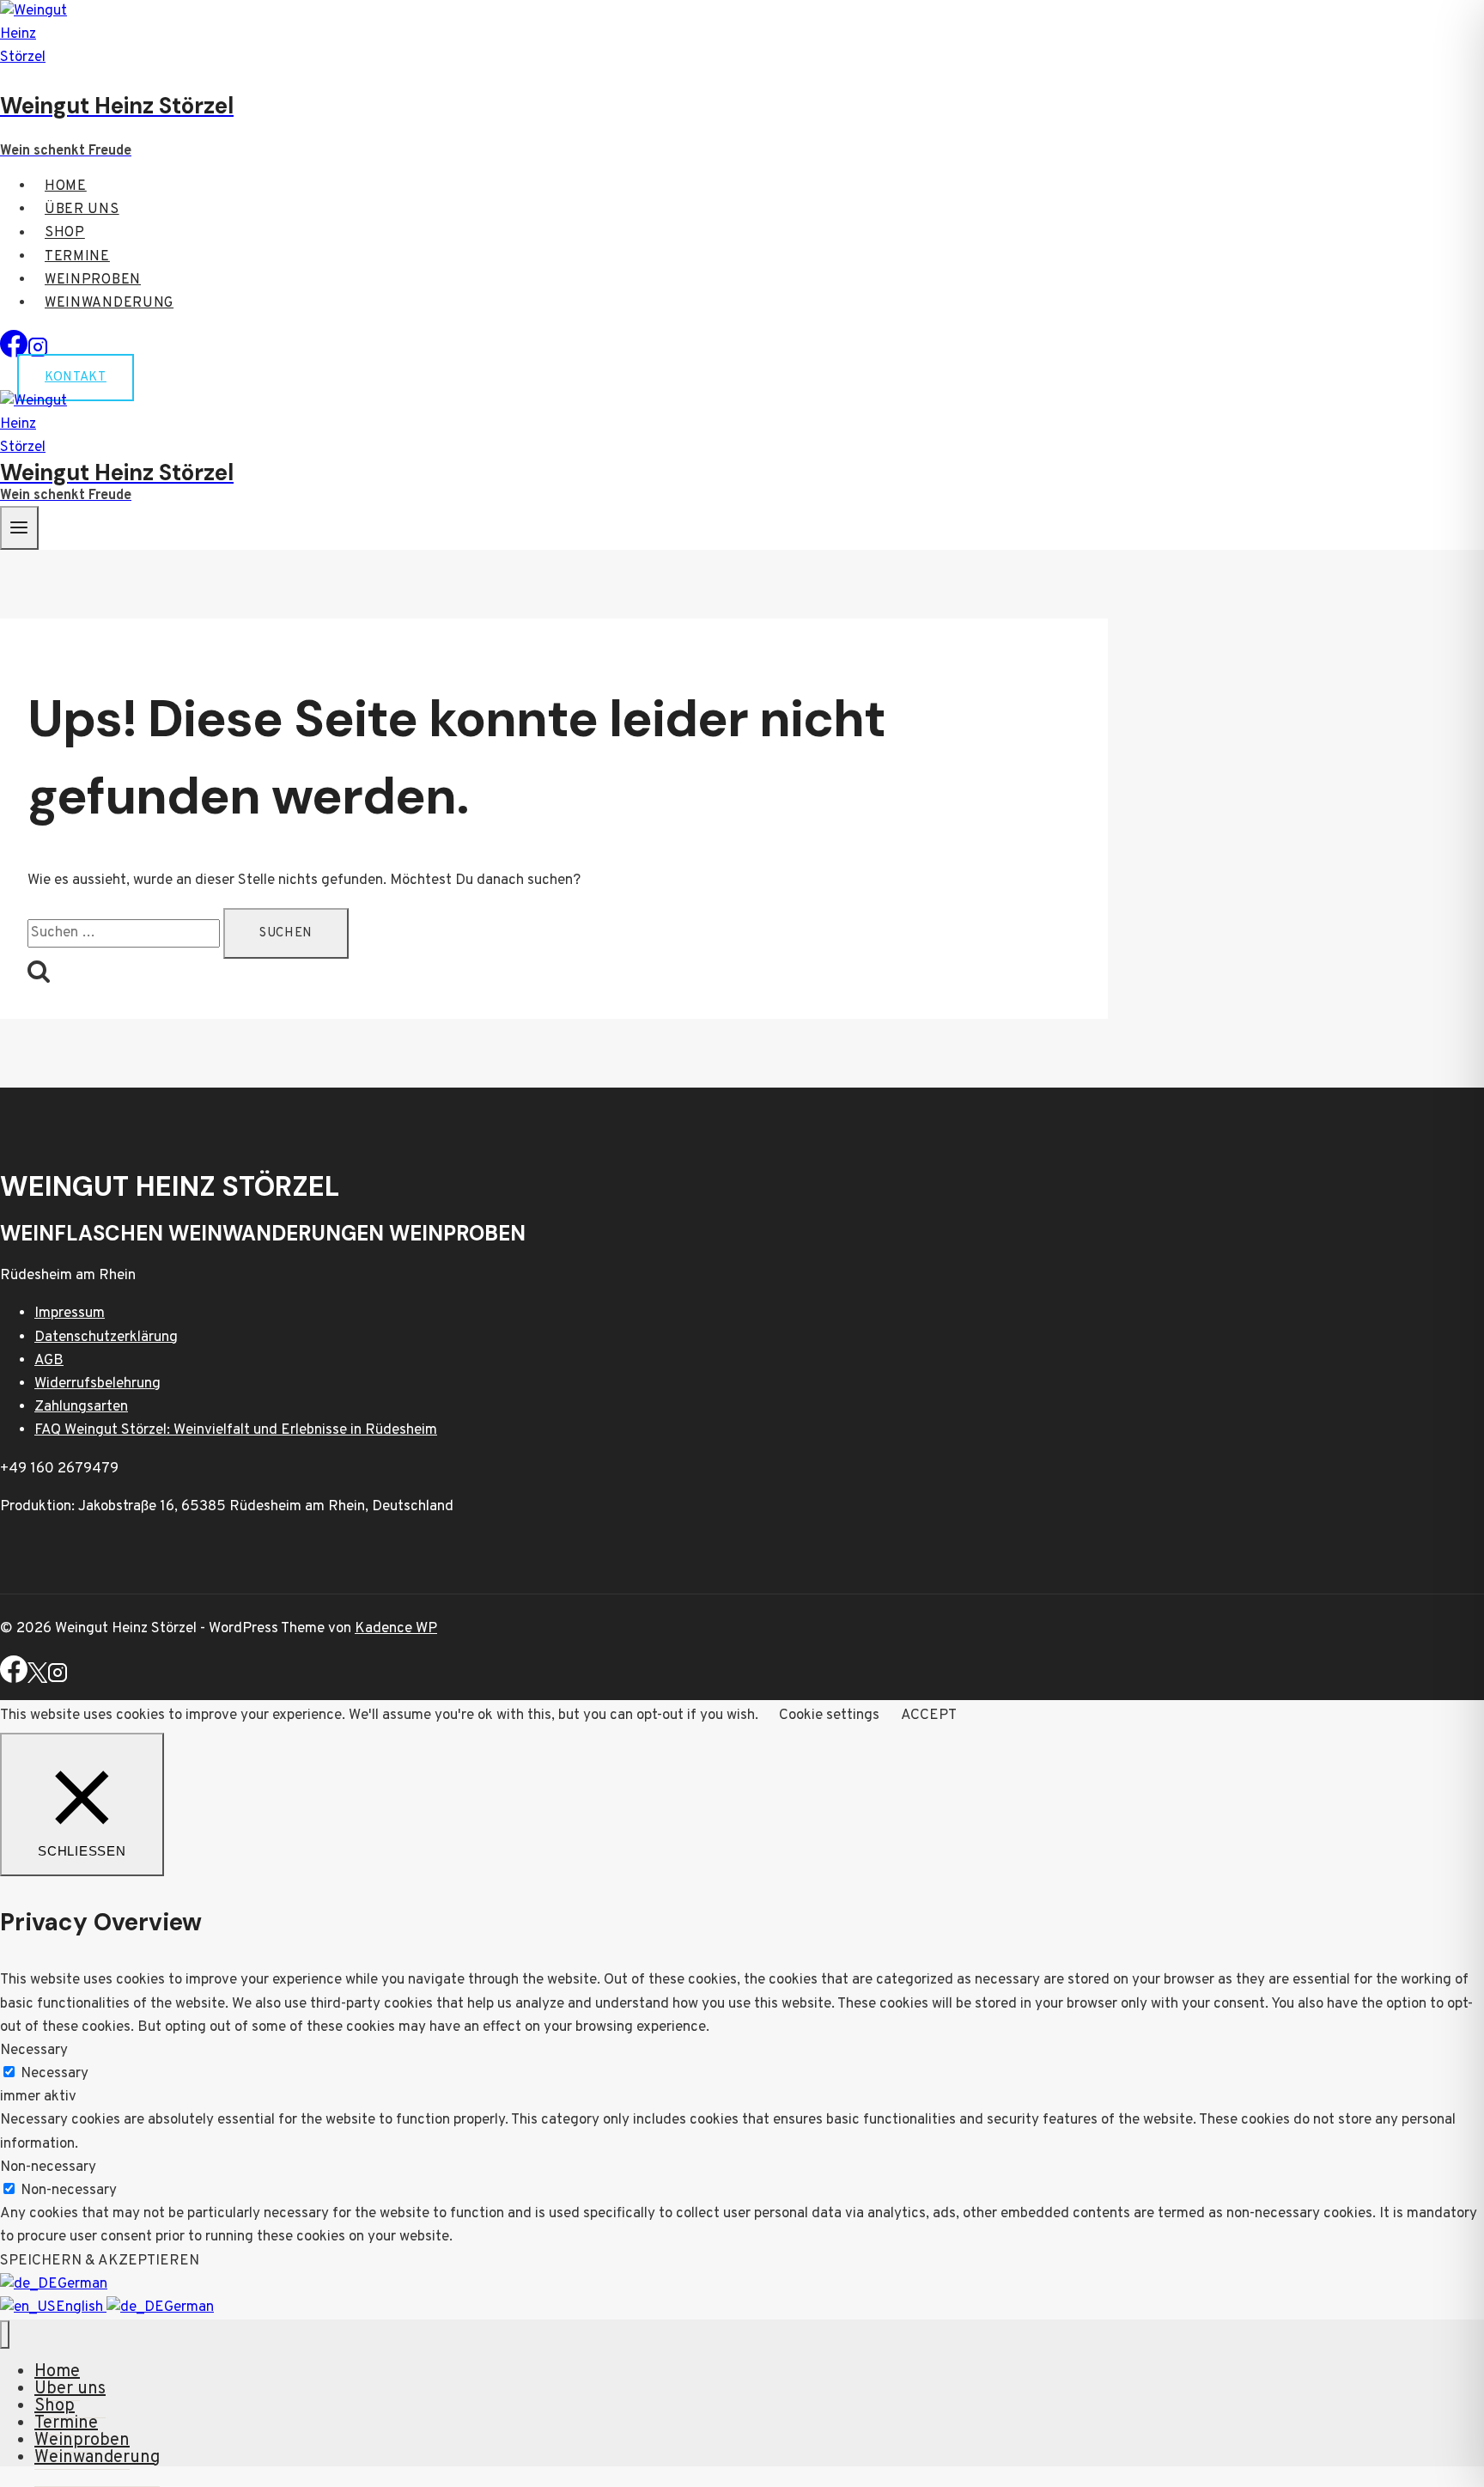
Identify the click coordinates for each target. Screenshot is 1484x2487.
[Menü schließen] (5, 2335)
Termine (77, 257)
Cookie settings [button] (829, 1716)
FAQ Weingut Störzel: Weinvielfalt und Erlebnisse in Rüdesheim (236, 1430)
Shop (65, 234)
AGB (49, 1361)
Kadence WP (396, 1629)
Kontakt (76, 378)
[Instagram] (58, 1679)
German (82, 2284)
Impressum (70, 1314)
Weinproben (93, 280)
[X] (37, 1679)
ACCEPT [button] (929, 1716)
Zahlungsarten (81, 1407)
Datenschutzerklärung (106, 1338)
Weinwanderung (109, 303)
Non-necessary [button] (48, 2167)
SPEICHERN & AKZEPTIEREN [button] (100, 2261)
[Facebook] (14, 354)
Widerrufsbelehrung (97, 1384)
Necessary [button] (34, 2051)
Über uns (82, 210)
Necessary (55, 2074)
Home (66, 186)
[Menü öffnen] (19, 528)
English (81, 2307)
